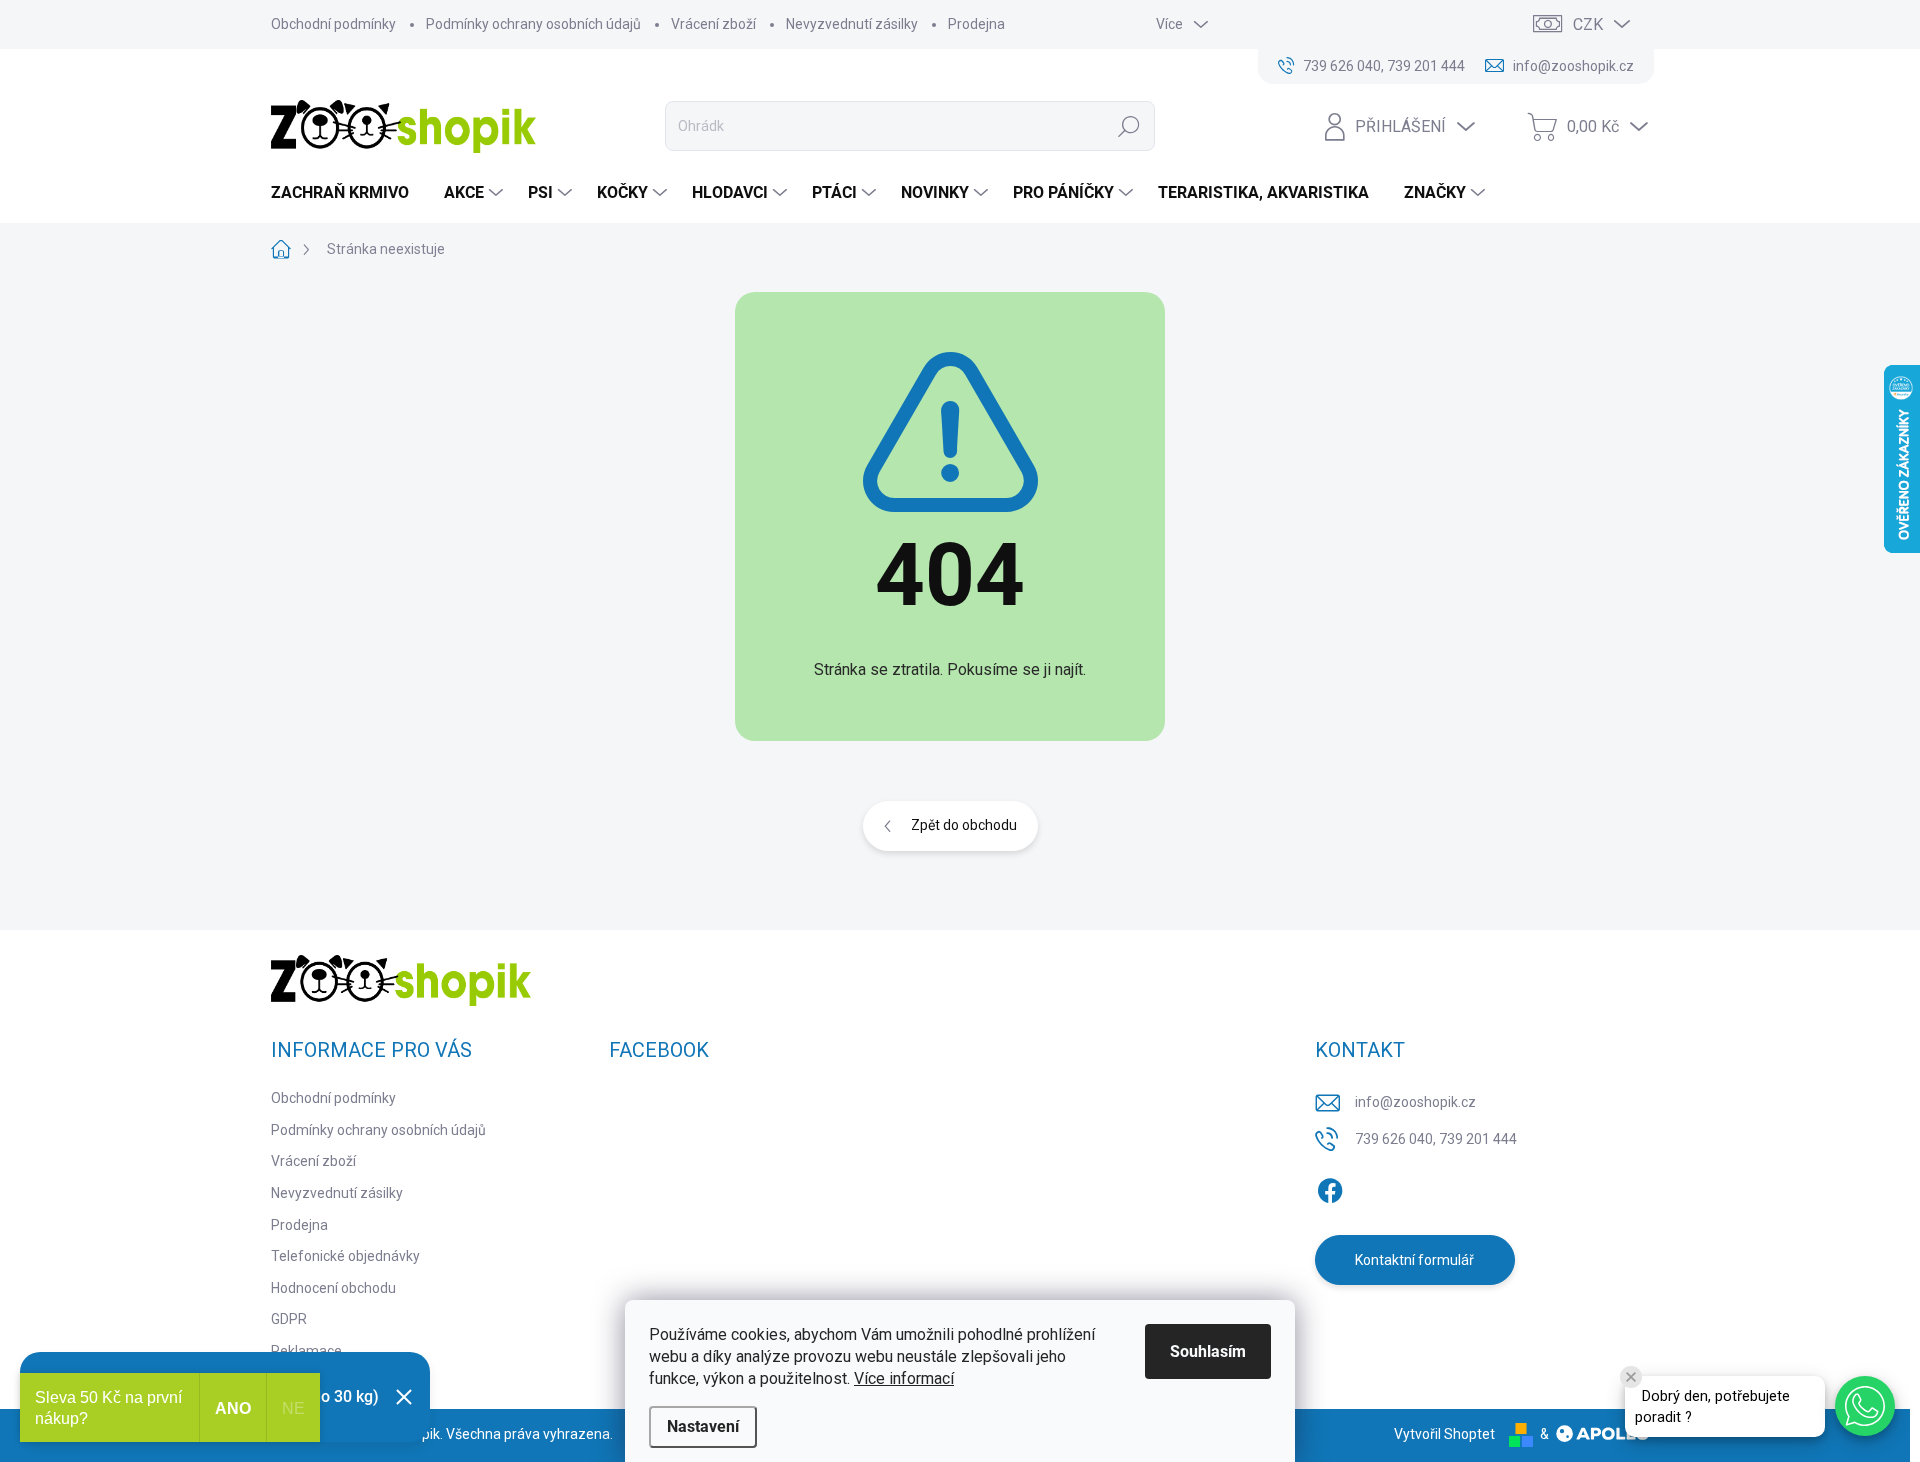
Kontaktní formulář (1414, 1260)
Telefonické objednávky (345, 1256)
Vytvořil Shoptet (1444, 1434)
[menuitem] (347, 193)
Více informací (904, 1378)
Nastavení (703, 1426)
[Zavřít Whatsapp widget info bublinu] (1631, 1377)
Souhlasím (1208, 1351)
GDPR (289, 1319)
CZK (1588, 24)
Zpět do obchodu (964, 825)
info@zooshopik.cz (1415, 1102)
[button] (1865, 1406)
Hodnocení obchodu (333, 1288)
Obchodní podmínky (333, 24)
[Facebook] (1330, 1187)
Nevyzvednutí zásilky (852, 24)
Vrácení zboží (713, 24)
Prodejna (976, 24)
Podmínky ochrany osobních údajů (533, 24)
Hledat (1129, 126)
